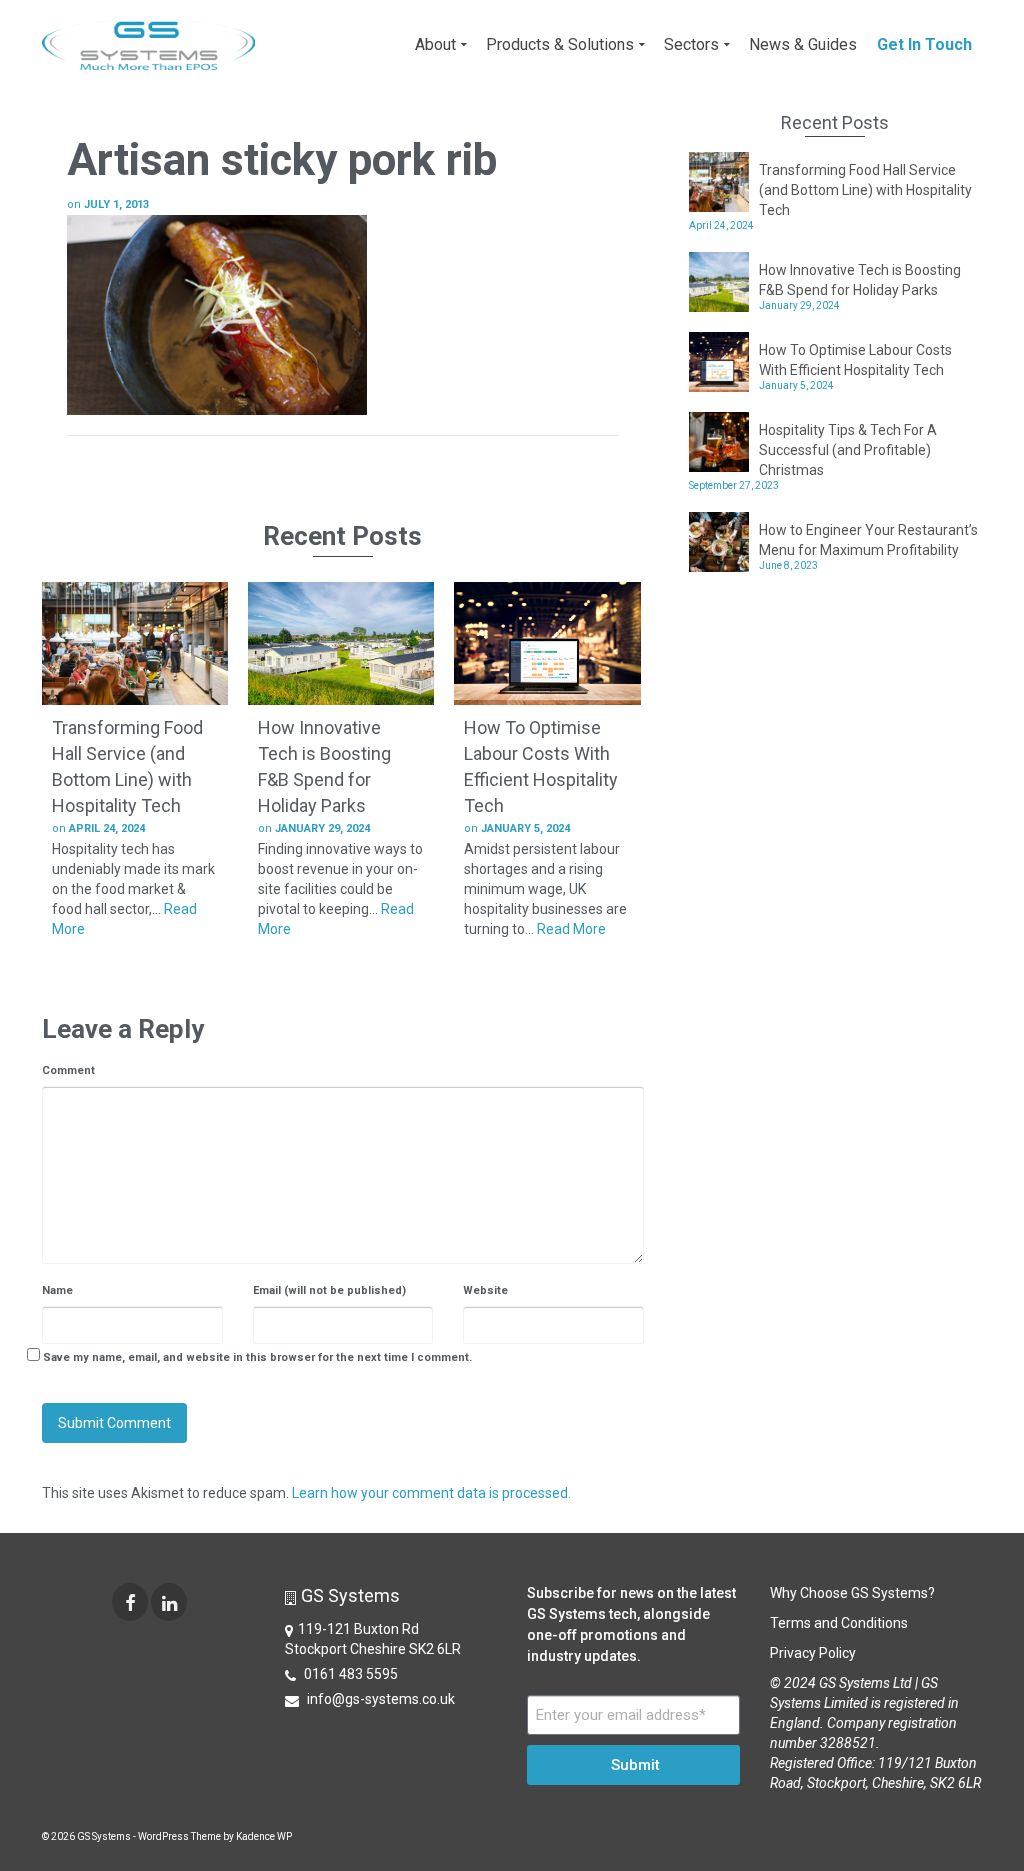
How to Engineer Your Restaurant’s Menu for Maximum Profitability (868, 540)
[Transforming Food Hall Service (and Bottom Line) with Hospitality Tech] (135, 644)
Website (485, 1290)
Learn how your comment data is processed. (431, 1493)
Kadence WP (264, 1836)
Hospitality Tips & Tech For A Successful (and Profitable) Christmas (848, 450)
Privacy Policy (813, 1653)
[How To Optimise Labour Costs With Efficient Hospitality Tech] (547, 644)
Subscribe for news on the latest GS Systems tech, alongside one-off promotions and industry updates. (631, 1624)
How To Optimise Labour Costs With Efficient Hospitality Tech (855, 360)
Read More (571, 929)
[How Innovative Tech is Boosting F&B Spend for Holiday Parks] (341, 644)
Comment (68, 1070)
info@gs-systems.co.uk (379, 1699)
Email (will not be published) (329, 1290)
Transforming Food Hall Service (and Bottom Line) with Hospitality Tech (865, 190)
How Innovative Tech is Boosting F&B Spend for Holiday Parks (860, 280)
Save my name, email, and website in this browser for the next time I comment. (257, 1357)
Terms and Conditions (839, 1623)
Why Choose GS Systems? (852, 1593)
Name (57, 1290)
